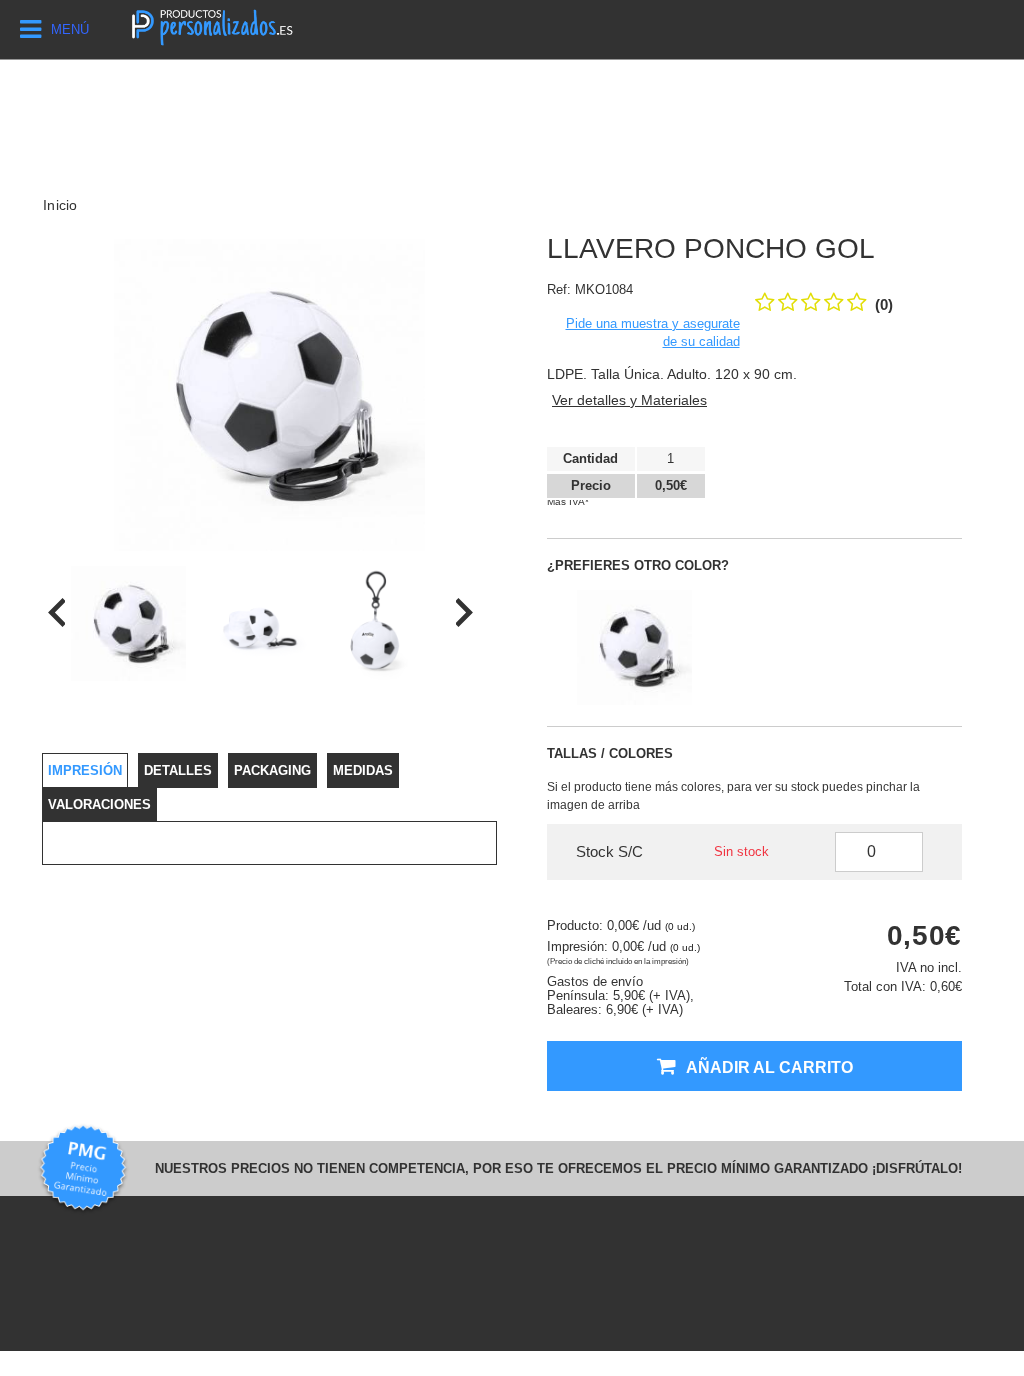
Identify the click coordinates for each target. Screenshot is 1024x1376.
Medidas (363, 770)
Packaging (272, 770)
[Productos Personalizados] (211, 25)
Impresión (85, 770)
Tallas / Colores (610, 753)
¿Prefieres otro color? (638, 565)
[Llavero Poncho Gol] (128, 623)
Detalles (178, 770)
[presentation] (56, 612)
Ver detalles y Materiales (629, 400)
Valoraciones (99, 804)
